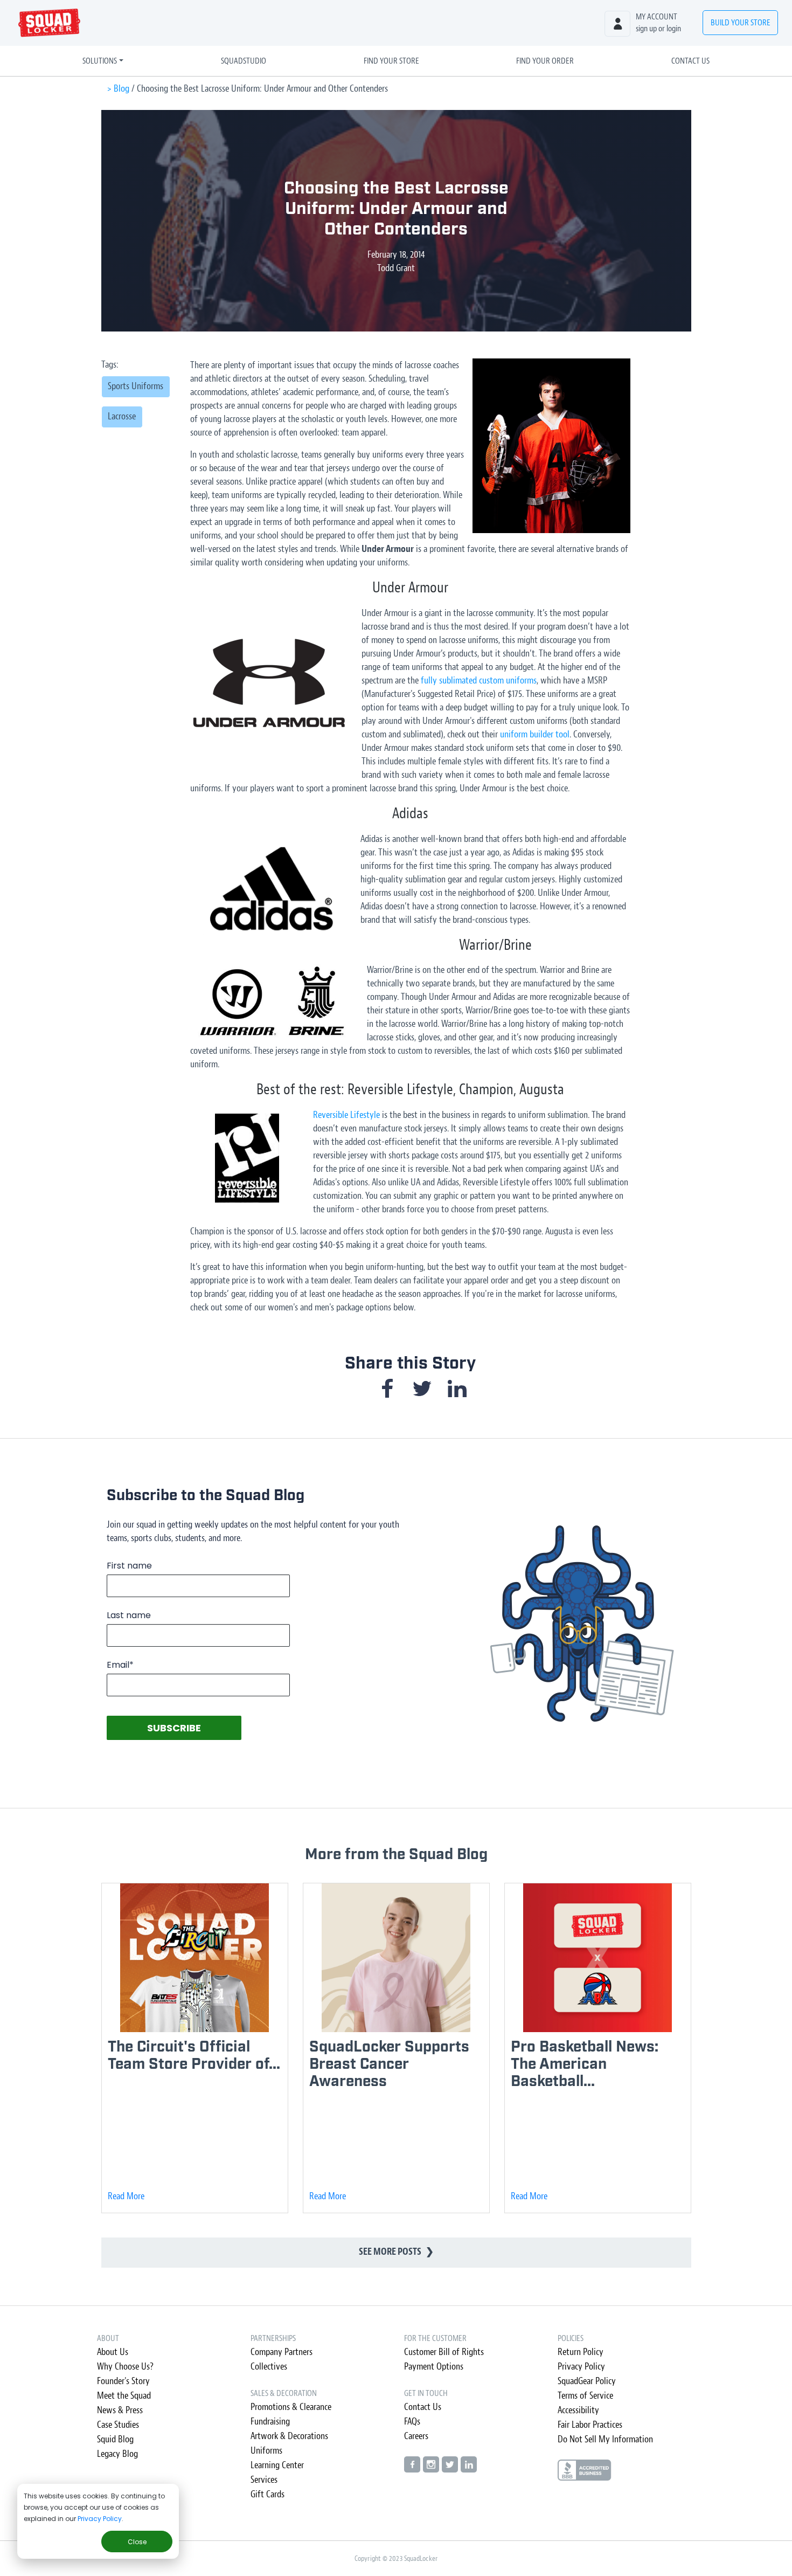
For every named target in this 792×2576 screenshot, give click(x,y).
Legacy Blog (117, 2454)
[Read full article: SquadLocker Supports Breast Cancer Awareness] (396, 1957)
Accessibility (578, 2410)
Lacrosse (122, 416)
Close (137, 2542)
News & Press (120, 2410)
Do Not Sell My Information (605, 2439)
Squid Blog (115, 2439)
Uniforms (266, 2451)
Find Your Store (391, 61)
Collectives (269, 2367)
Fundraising (270, 2422)
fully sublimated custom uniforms (479, 681)
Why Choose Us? (125, 2367)
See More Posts (396, 2252)
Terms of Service (585, 2396)
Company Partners (282, 2352)
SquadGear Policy (587, 2381)
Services (264, 2480)
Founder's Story (123, 2381)
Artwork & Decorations (289, 2436)
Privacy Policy (100, 2519)
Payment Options (434, 2367)
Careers (416, 2436)
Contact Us (690, 61)
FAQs (412, 2422)
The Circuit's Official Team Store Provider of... (194, 2056)
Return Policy (581, 2352)
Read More (126, 2196)
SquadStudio (244, 61)
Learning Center (277, 2465)
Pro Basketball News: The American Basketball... (585, 2064)
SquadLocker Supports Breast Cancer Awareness (389, 2064)
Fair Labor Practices (590, 2425)
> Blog (118, 89)
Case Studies (118, 2425)
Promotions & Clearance (291, 2407)
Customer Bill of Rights (444, 2352)
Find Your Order (545, 61)
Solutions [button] (100, 61)
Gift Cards (268, 2494)
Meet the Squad (124, 2396)
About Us (113, 2352)
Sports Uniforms (136, 386)
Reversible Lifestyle (346, 1115)
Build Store (741, 23)
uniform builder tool (535, 734)
